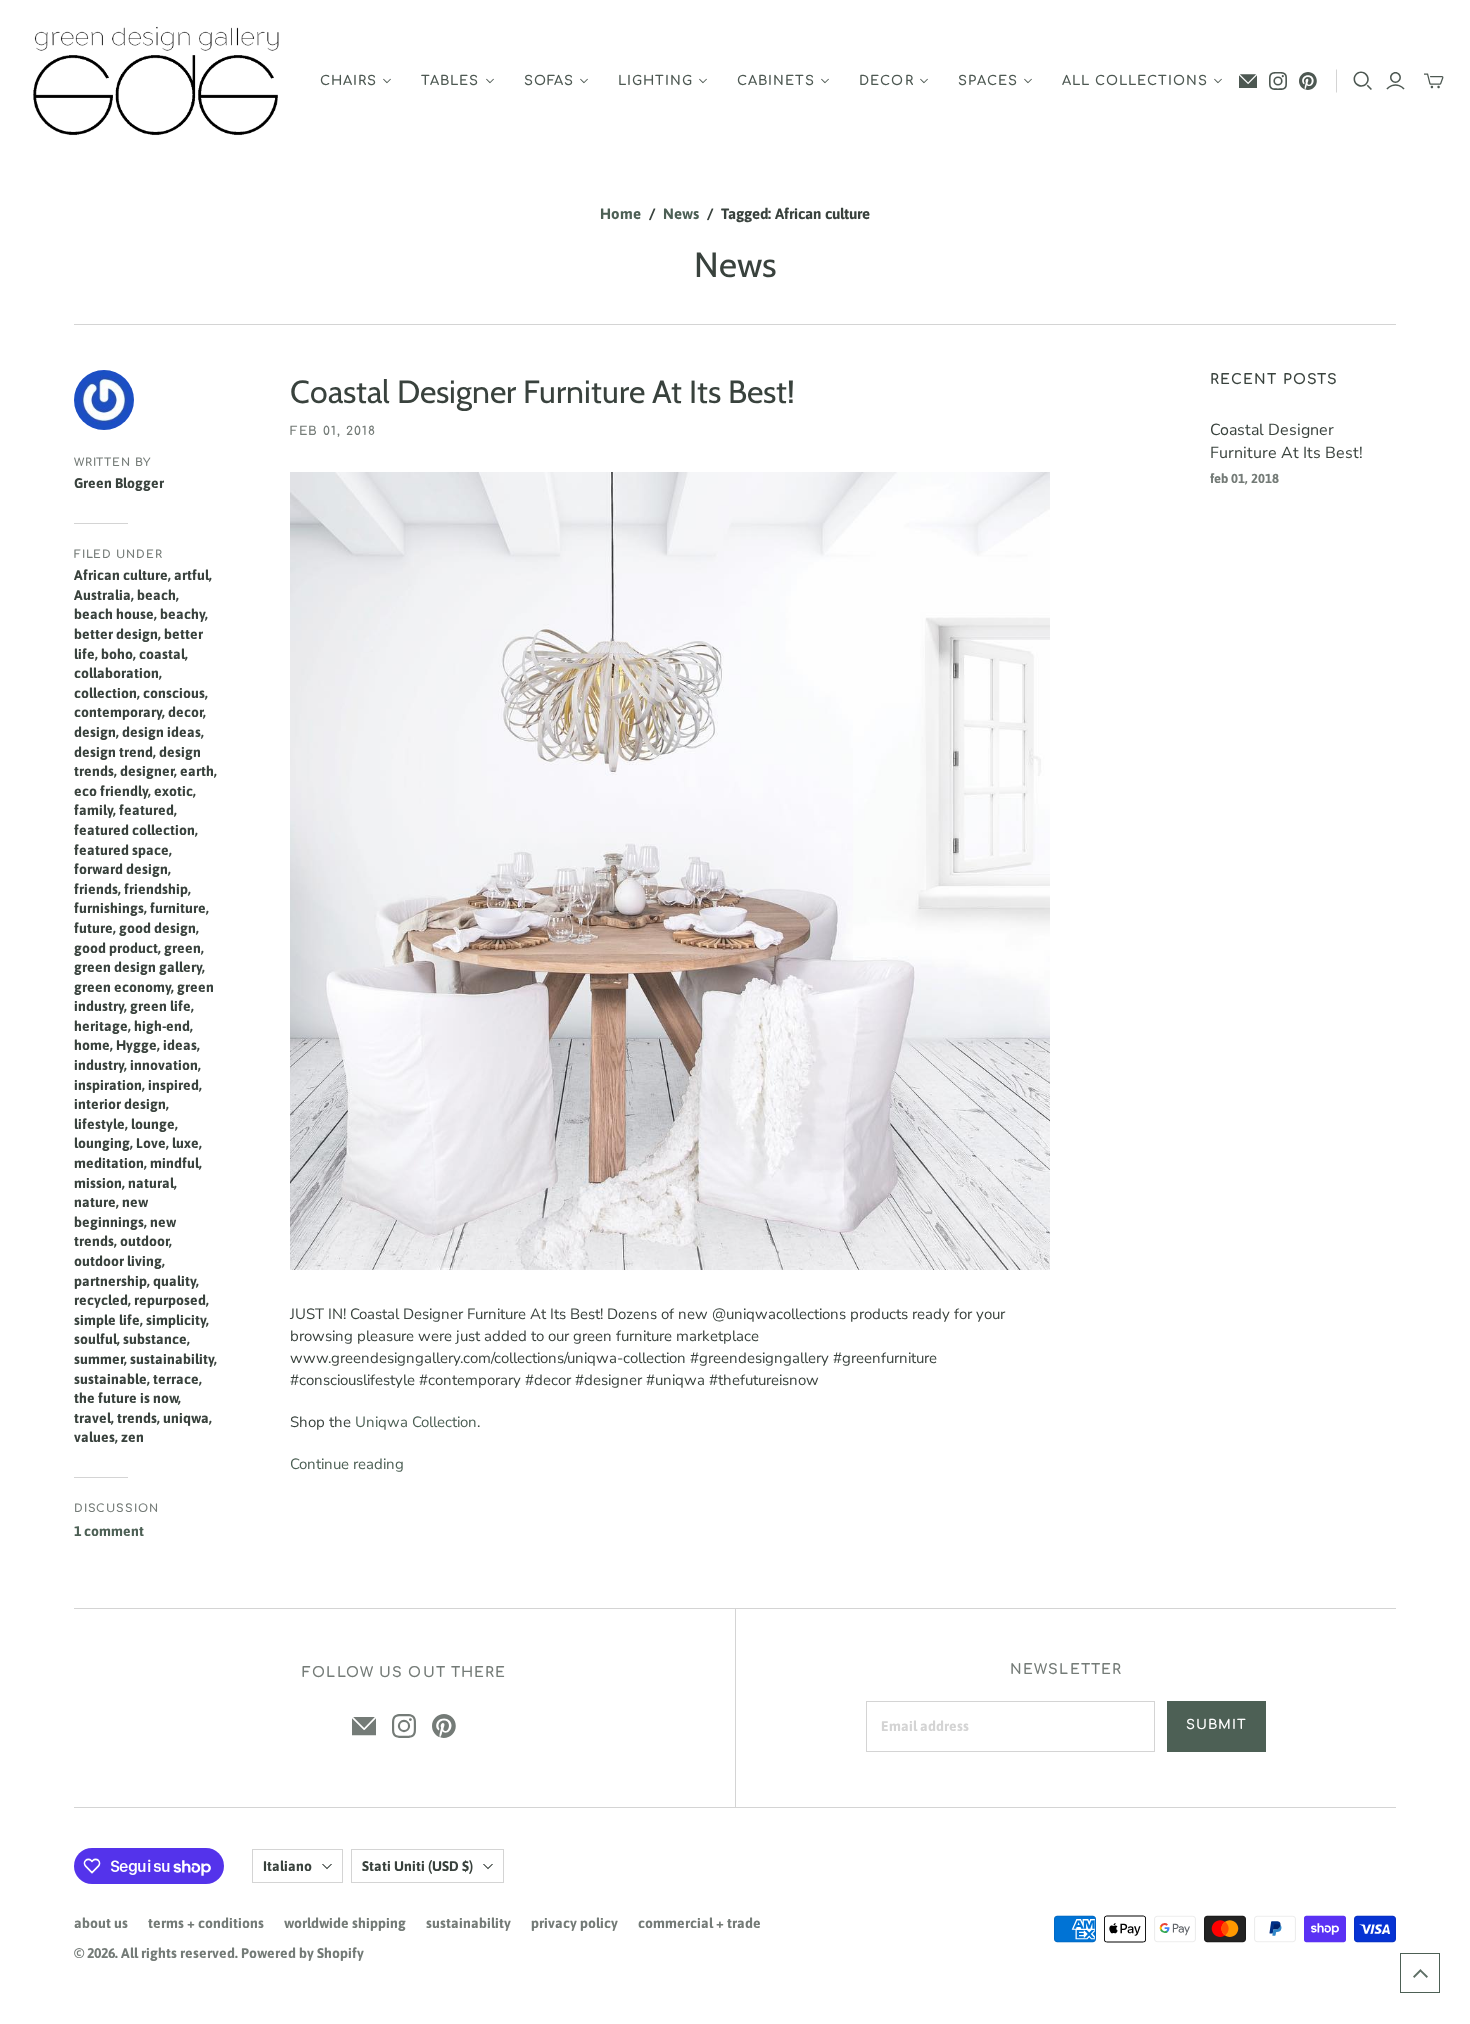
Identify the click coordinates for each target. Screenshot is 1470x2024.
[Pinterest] (1308, 81)
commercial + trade (699, 1923)
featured (146, 810)
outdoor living (118, 1261)
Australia (102, 595)
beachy (182, 614)
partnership (110, 1281)
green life (160, 1006)
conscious (174, 693)
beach (156, 595)
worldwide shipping (345, 1923)
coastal (162, 654)
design (95, 732)
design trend (113, 752)
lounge (153, 1124)
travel (92, 1418)
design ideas (161, 732)
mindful (174, 1163)
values (94, 1437)
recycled (101, 1300)
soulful (95, 1339)
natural (151, 1183)
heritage (101, 1026)
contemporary (118, 712)
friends (96, 889)
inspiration (108, 1085)
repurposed (170, 1300)
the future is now (126, 1398)
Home (620, 213)
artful (191, 575)
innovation (164, 1065)
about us (101, 1923)
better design (116, 634)
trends (137, 1418)
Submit (1216, 1725)
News (681, 213)
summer (99, 1359)
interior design (120, 1104)
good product (116, 948)
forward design (121, 869)
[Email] (1248, 81)
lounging (102, 1143)
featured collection (134, 830)
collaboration (116, 673)
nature (95, 1202)
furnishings (109, 908)
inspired (173, 1085)
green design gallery (138, 967)
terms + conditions (206, 1923)
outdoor (144, 1241)
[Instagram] (1278, 81)
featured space (121, 850)
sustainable (110, 1379)
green (182, 948)
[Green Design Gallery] (157, 81)
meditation (109, 1163)
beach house (114, 614)
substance (155, 1339)
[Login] (1395, 81)
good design (157, 928)
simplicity (176, 1320)
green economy (122, 987)
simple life (107, 1320)
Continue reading (347, 1464)
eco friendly (111, 791)
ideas (180, 1045)
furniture (178, 908)
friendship (156, 889)
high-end (162, 1026)
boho (117, 654)
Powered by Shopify (302, 1953)
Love (151, 1143)
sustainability (172, 1359)
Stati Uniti (417, 1866)
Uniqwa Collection (416, 1422)
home (92, 1045)
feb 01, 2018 (333, 431)
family (93, 810)
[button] (1420, 1973)
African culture (121, 575)
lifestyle (99, 1124)
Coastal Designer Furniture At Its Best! (542, 391)
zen (132, 1437)
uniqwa (186, 1418)
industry (99, 1065)
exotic (173, 791)
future (93, 928)
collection (105, 693)
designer (147, 771)
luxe (185, 1143)
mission (98, 1183)
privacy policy (574, 1923)
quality (174, 1281)
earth (197, 771)
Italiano (287, 1866)
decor (185, 712)
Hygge (136, 1045)
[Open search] (1363, 81)
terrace (176, 1379)
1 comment (109, 1531)
